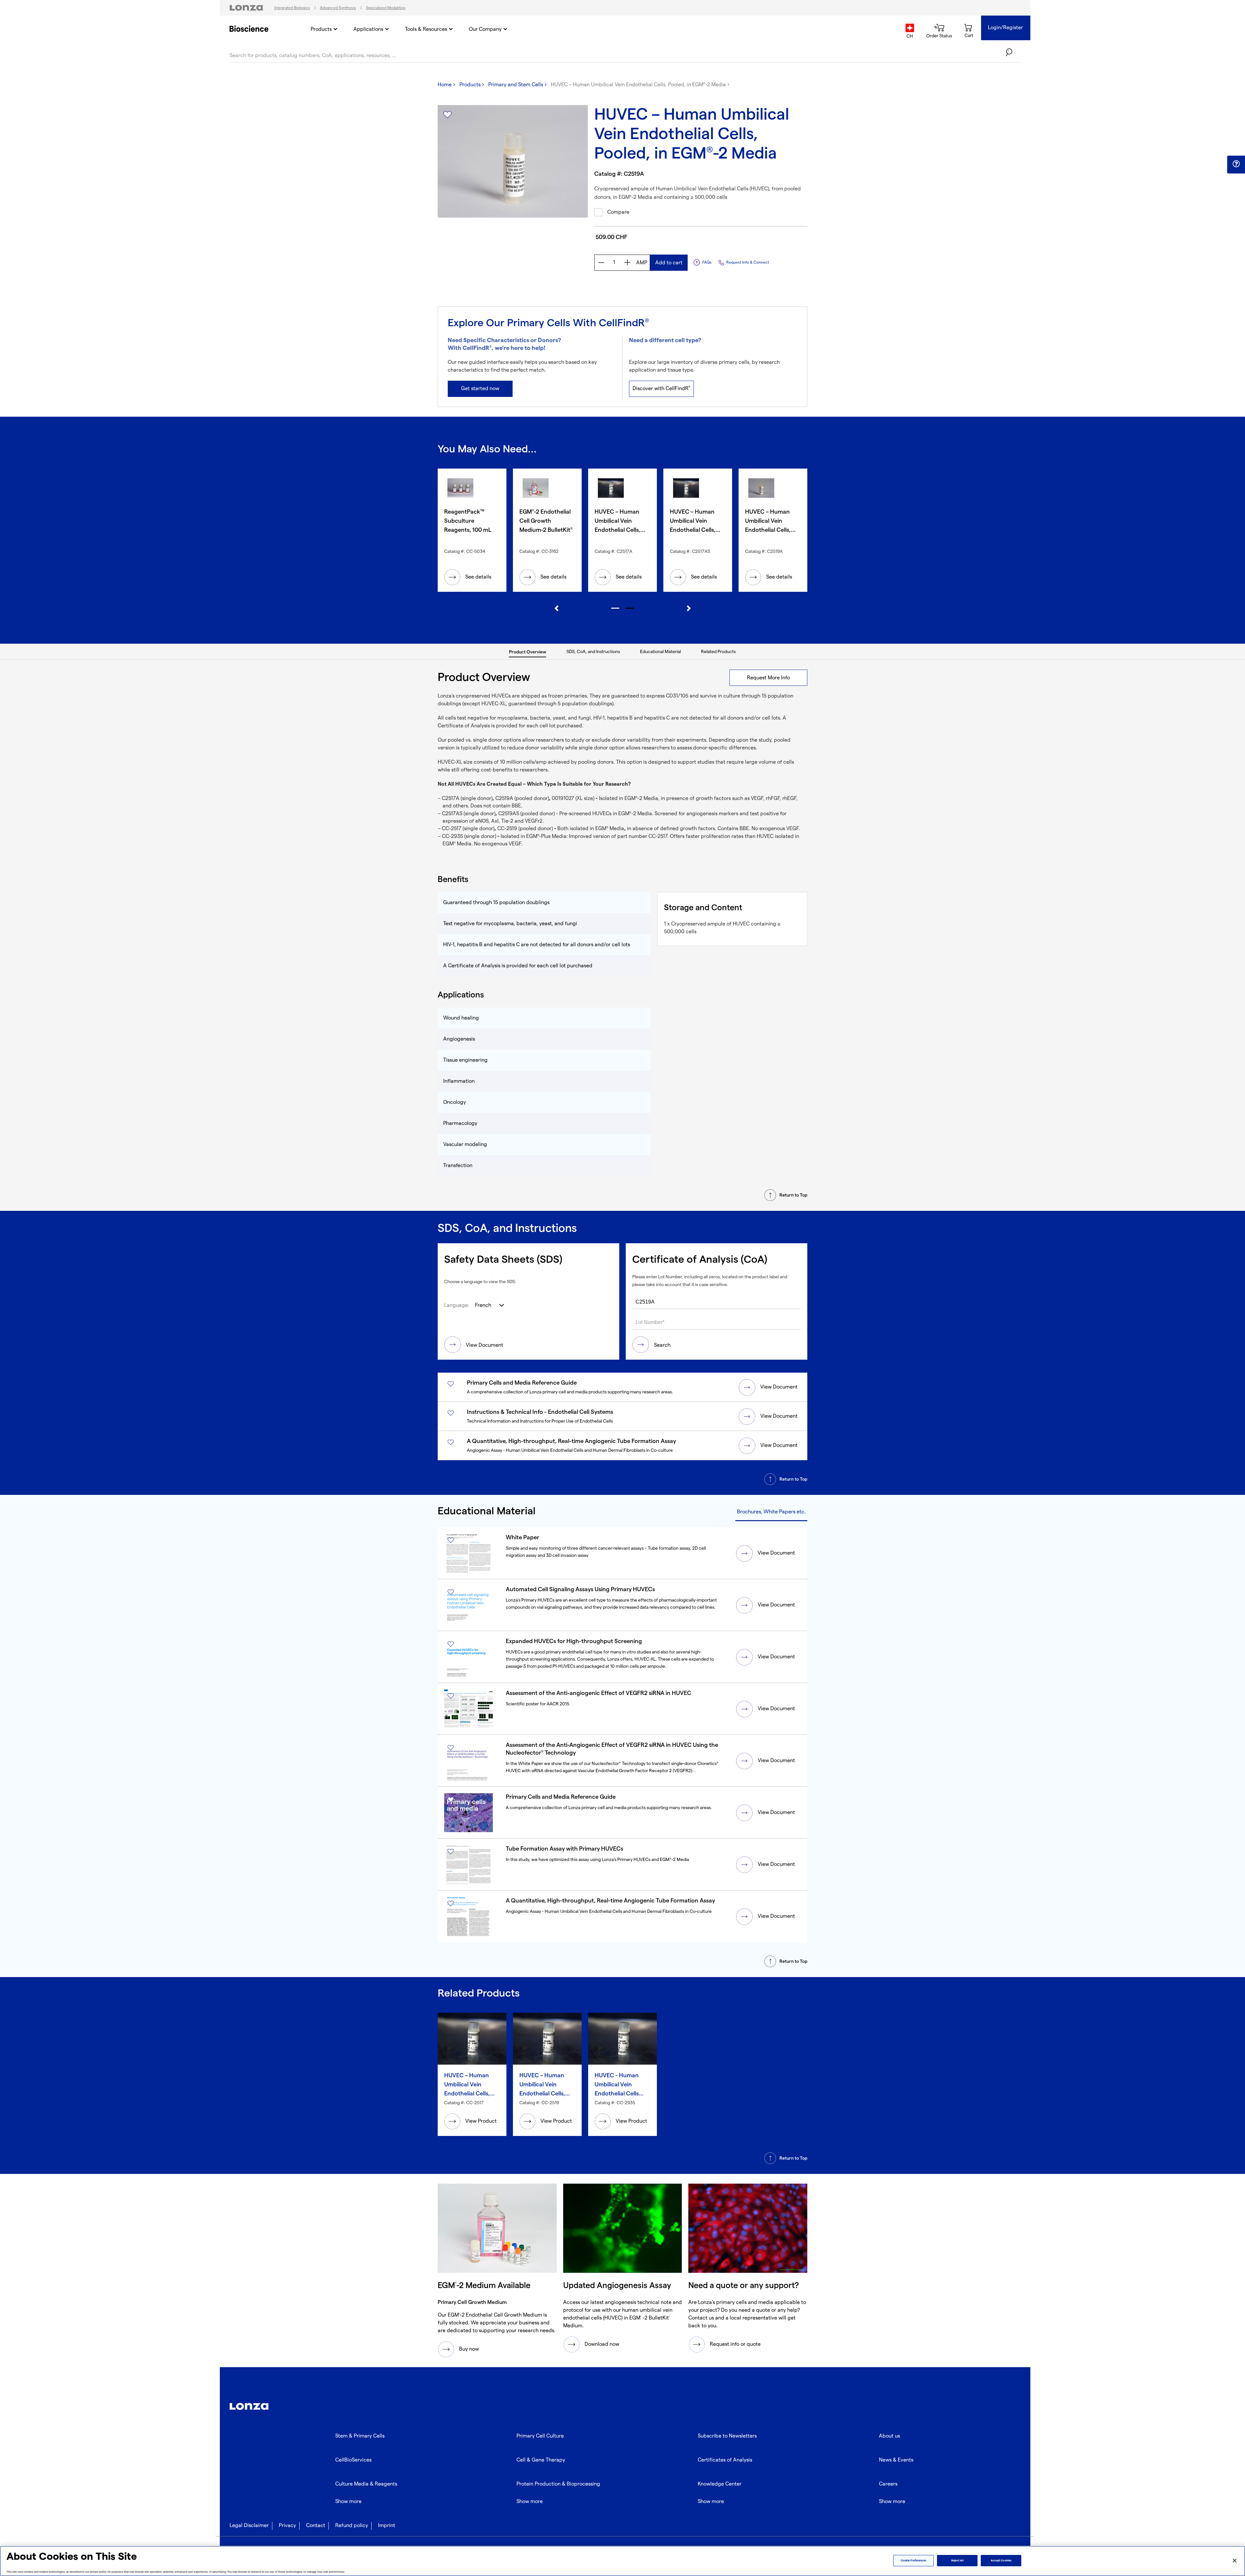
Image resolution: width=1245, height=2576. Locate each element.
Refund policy (352, 2526)
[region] (622, 2561)
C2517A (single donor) (467, 799)
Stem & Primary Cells (360, 2436)
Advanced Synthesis (338, 8)
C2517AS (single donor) (469, 814)
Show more (348, 2502)
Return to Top (793, 1195)
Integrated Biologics (292, 8)
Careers (888, 2484)
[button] (1236, 164)
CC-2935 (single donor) (469, 836)
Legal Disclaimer (249, 2526)
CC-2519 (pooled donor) (525, 829)
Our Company (485, 29)
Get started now (480, 389)
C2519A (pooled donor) (522, 799)
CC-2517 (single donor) (468, 829)
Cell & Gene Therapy (541, 2460)
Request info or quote (735, 2344)
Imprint (387, 2526)
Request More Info (768, 678)
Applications (368, 29)
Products (321, 29)
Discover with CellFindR (661, 388)
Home (445, 85)
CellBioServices (353, 2460)
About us (889, 2436)
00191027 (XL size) (573, 799)
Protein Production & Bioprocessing (558, 2484)
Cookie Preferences (913, 2561)
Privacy (287, 2526)
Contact (316, 2526)
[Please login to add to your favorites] (447, 115)
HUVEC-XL (450, 762)
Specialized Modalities (386, 8)
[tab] (528, 652)
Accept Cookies (1001, 2561)
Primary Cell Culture (540, 2436)
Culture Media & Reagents (366, 2484)
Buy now (469, 2349)
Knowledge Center (720, 2484)
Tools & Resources (426, 29)
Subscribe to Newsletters (727, 2436)
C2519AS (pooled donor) (527, 814)
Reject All (957, 2561)
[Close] (1235, 2560)
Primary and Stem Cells (516, 85)
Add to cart (669, 263)
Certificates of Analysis (725, 2460)
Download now (602, 2344)
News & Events (896, 2460)
